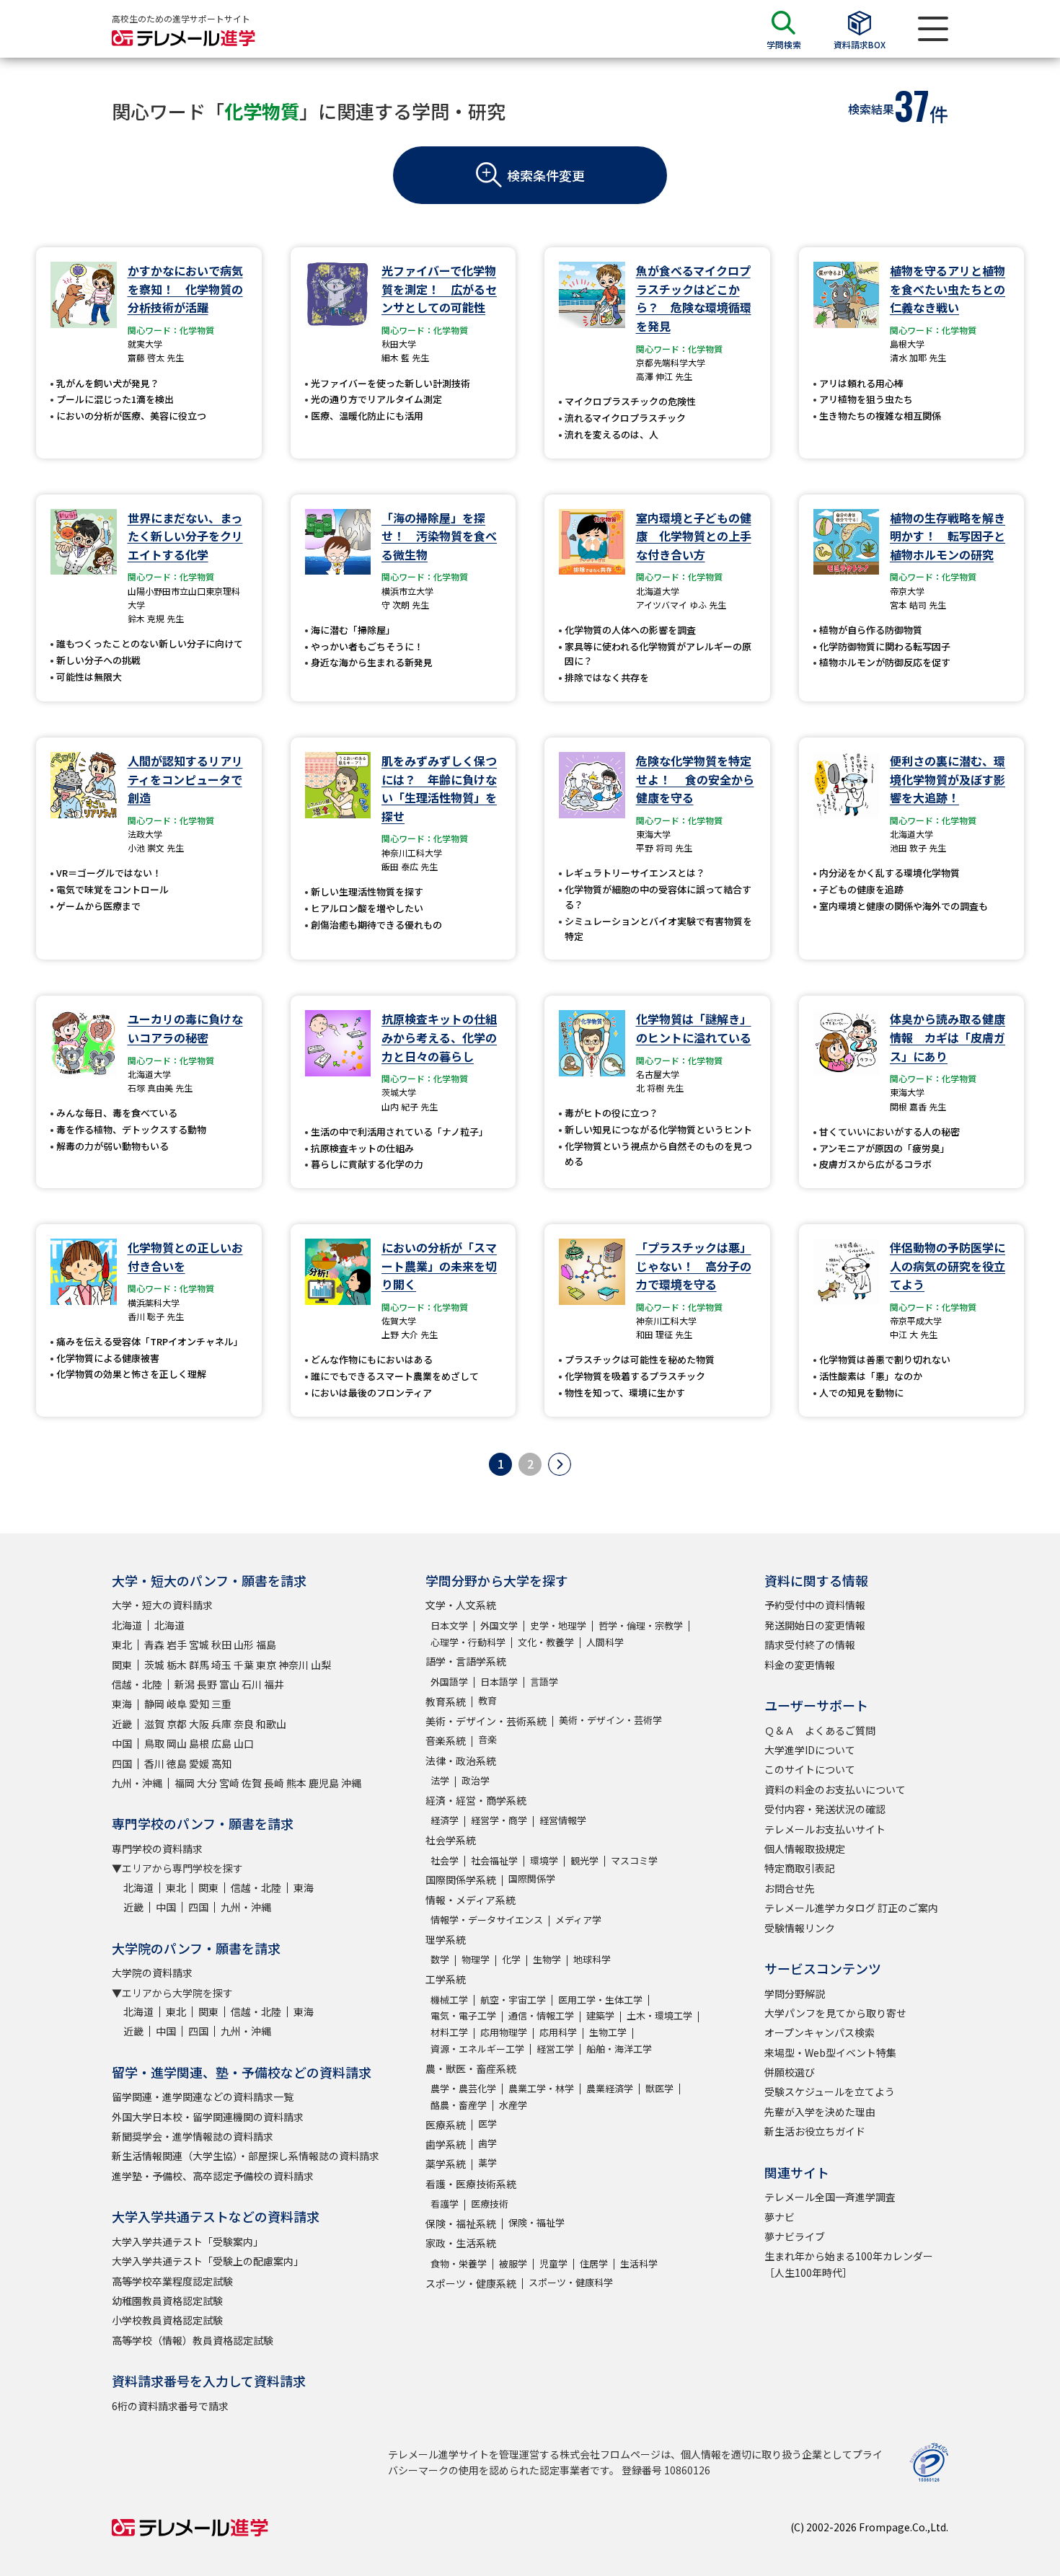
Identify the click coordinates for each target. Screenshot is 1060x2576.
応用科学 (558, 2032)
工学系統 (446, 1979)
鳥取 (154, 1743)
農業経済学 (610, 2088)
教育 (487, 1700)
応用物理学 (504, 2032)
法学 (440, 1780)
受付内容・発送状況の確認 (825, 1809)
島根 (199, 1743)
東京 (266, 1665)
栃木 (177, 1665)
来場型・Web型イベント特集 (830, 2053)
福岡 (185, 1783)
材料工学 (449, 2032)
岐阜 (177, 1704)
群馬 (199, 1665)
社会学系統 (451, 1840)
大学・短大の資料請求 (162, 1605)
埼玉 (221, 1665)
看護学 (445, 2204)
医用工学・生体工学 (600, 2000)
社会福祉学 (494, 1860)
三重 (221, 1704)
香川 (154, 1763)
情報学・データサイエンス (487, 1920)
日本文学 (449, 1625)
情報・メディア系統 (471, 1900)
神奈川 (293, 1665)
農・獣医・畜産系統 (471, 2068)
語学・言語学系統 (466, 1661)
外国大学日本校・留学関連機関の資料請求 (208, 2117)
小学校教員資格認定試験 (167, 2320)
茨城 (154, 1665)
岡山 (177, 1743)
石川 (252, 1684)
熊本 (296, 1783)
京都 (177, 1724)
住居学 (594, 2263)
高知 (221, 1763)
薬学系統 (446, 2164)
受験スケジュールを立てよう (830, 2092)
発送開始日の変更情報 (815, 1625)
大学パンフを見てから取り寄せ (835, 2013)
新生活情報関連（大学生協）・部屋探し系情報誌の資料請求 (246, 2156)
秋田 (221, 1645)
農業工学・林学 (541, 2088)
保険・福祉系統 (461, 2223)
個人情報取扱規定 (805, 1849)
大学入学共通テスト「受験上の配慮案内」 (208, 2261)
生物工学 (608, 2032)
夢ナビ (779, 2217)
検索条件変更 (546, 175)
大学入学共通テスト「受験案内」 (187, 2241)
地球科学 (592, 1959)
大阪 (199, 1724)
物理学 (476, 1959)
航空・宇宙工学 (513, 2000)
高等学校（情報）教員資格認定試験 (193, 2340)
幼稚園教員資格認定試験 (167, 2301)
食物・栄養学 (459, 2263)
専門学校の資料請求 (157, 1849)
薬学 (487, 2163)
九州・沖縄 (137, 1783)
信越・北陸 (137, 1684)
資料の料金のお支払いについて (835, 1789)
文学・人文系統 (461, 1605)
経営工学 (555, 2049)
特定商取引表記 (800, 1868)
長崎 (274, 1783)
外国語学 (449, 1682)
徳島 (177, 1763)
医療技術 (490, 2204)
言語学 (544, 1682)
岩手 (177, 1645)
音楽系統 (446, 1740)
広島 (221, 1743)
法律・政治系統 (461, 1761)
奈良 (244, 1724)
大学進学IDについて (810, 1750)
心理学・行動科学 (468, 1642)
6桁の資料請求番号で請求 (170, 2406)
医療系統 (446, 2125)
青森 (154, 1645)
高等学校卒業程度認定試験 (172, 2281)
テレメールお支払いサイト (825, 1829)
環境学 (544, 1860)
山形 (244, 1645)
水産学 (513, 2105)
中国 (122, 1743)
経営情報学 (563, 1820)
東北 (122, 1645)
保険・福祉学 (536, 2222)
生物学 (547, 1959)
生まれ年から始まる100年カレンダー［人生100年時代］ (849, 2264)
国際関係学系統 (461, 1880)
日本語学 (499, 1682)
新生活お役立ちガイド (815, 2131)
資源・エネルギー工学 (477, 2049)
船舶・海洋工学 (619, 2049)
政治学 (476, 1780)
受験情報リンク (800, 1928)
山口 (244, 1743)
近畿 (122, 1724)
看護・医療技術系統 (471, 2184)
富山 (229, 1684)
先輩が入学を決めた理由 (820, 2112)
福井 (274, 1684)
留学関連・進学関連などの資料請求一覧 (203, 2097)
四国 (122, 1763)
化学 (511, 1959)
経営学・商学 (499, 1820)
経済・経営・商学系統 (476, 1800)
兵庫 (221, 1724)
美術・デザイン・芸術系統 (486, 1721)
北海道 (127, 1625)
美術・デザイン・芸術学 (610, 1720)
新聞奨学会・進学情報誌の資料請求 (193, 2136)
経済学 (445, 1820)
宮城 (199, 1645)
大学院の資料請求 (152, 1973)
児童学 (553, 2263)
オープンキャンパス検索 (820, 2032)
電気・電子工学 (463, 2015)
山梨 (321, 1665)
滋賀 (154, 1724)
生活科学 (639, 2263)
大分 (207, 1783)
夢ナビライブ (795, 2236)
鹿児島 (324, 1783)
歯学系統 (446, 2144)
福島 (266, 1645)
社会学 (445, 1860)
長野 (207, 1684)
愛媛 (199, 1763)
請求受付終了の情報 (810, 1645)
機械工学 (449, 2000)
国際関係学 (532, 1878)
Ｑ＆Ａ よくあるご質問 (820, 1730)
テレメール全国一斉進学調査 (830, 2197)
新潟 (185, 1684)
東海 (122, 1704)
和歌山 (271, 1724)
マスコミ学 (634, 1860)
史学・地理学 (558, 1625)
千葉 (244, 1665)
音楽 (487, 1739)
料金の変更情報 (800, 1665)
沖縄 (351, 1783)
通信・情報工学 (541, 2015)
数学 (440, 1959)
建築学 (600, 2015)
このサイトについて (810, 1769)
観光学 (584, 1860)
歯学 (487, 2143)
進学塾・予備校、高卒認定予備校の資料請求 (213, 2176)
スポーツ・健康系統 (471, 2283)
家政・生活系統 (461, 2243)
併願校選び (790, 2072)
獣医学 (659, 2088)
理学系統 (446, 1939)
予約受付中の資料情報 (815, 1605)
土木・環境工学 (659, 2015)
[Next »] (560, 1464)
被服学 (513, 2263)
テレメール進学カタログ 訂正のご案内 (851, 1908)
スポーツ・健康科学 (571, 2282)
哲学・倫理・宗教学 (641, 1625)
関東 (122, 1665)
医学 (487, 2124)
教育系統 (446, 1701)
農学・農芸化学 (463, 2088)
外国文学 (499, 1625)
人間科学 (605, 1642)
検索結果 (871, 109)
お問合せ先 (790, 1888)
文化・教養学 (546, 1642)
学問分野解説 (795, 1993)
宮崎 (229, 1783)
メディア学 (578, 1920)
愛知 (199, 1704)
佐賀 (252, 1783)
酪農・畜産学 (459, 2105)
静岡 (154, 1704)
